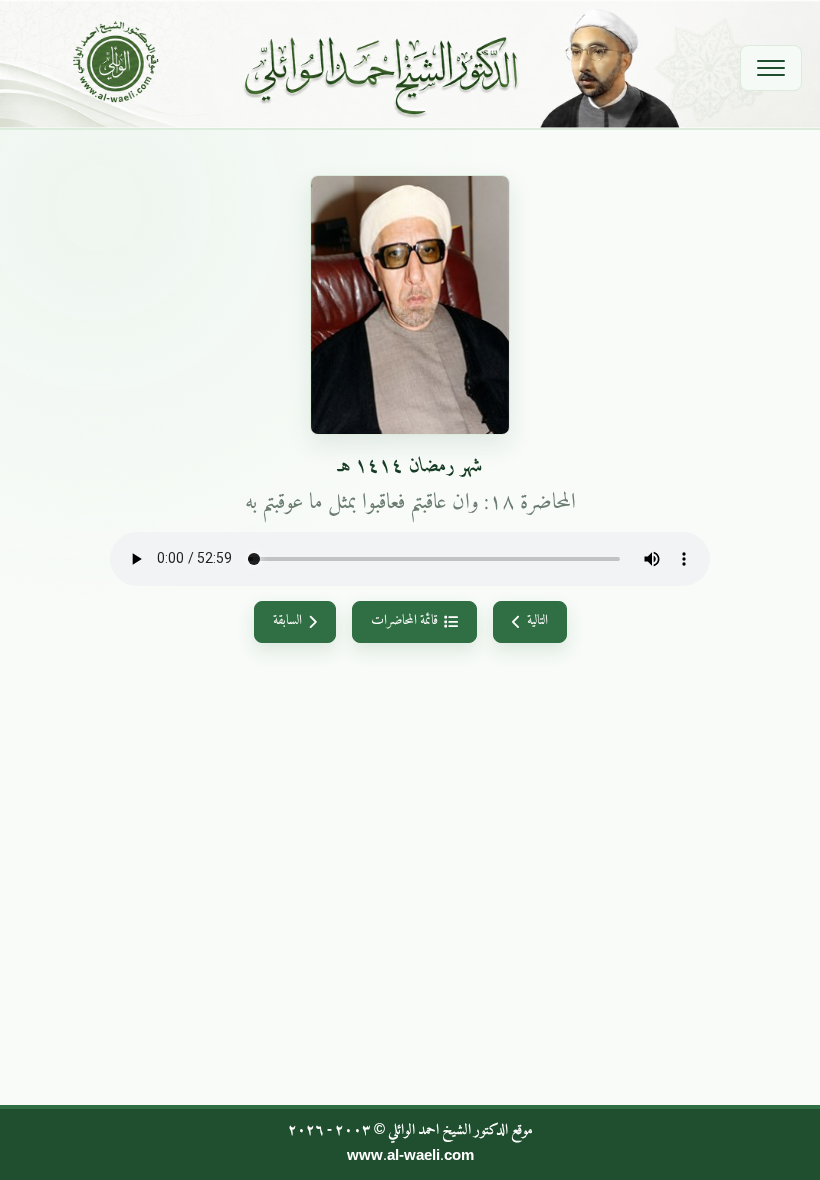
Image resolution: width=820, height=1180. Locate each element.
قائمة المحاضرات (404, 621)
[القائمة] (771, 68)
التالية (537, 621)
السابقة (287, 621)
